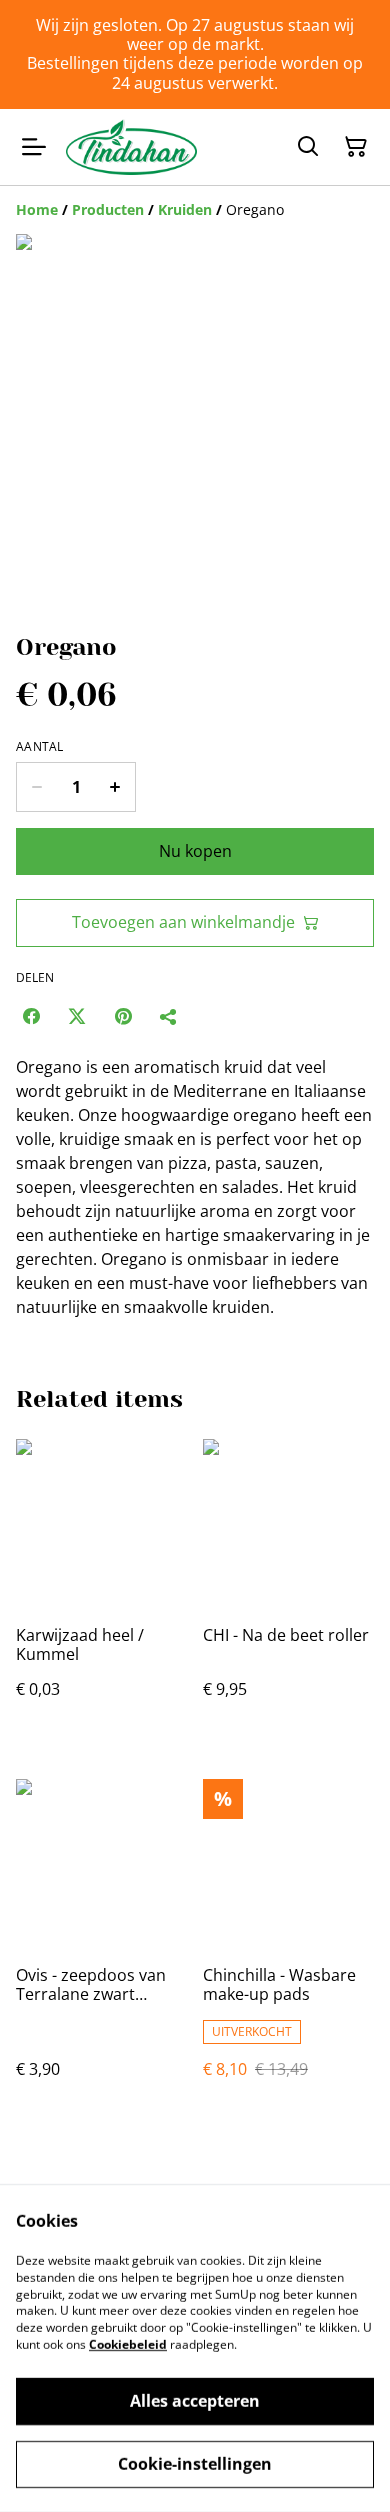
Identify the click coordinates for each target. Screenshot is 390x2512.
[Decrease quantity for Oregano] (36, 787)
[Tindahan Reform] (131, 147)
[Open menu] (34, 147)
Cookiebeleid (128, 2344)
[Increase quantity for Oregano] (115, 787)
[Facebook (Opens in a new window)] (31, 1016)
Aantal (40, 747)
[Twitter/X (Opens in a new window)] (77, 1016)
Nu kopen (195, 851)
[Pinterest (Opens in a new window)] (123, 1016)
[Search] (308, 147)
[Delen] (169, 1016)
